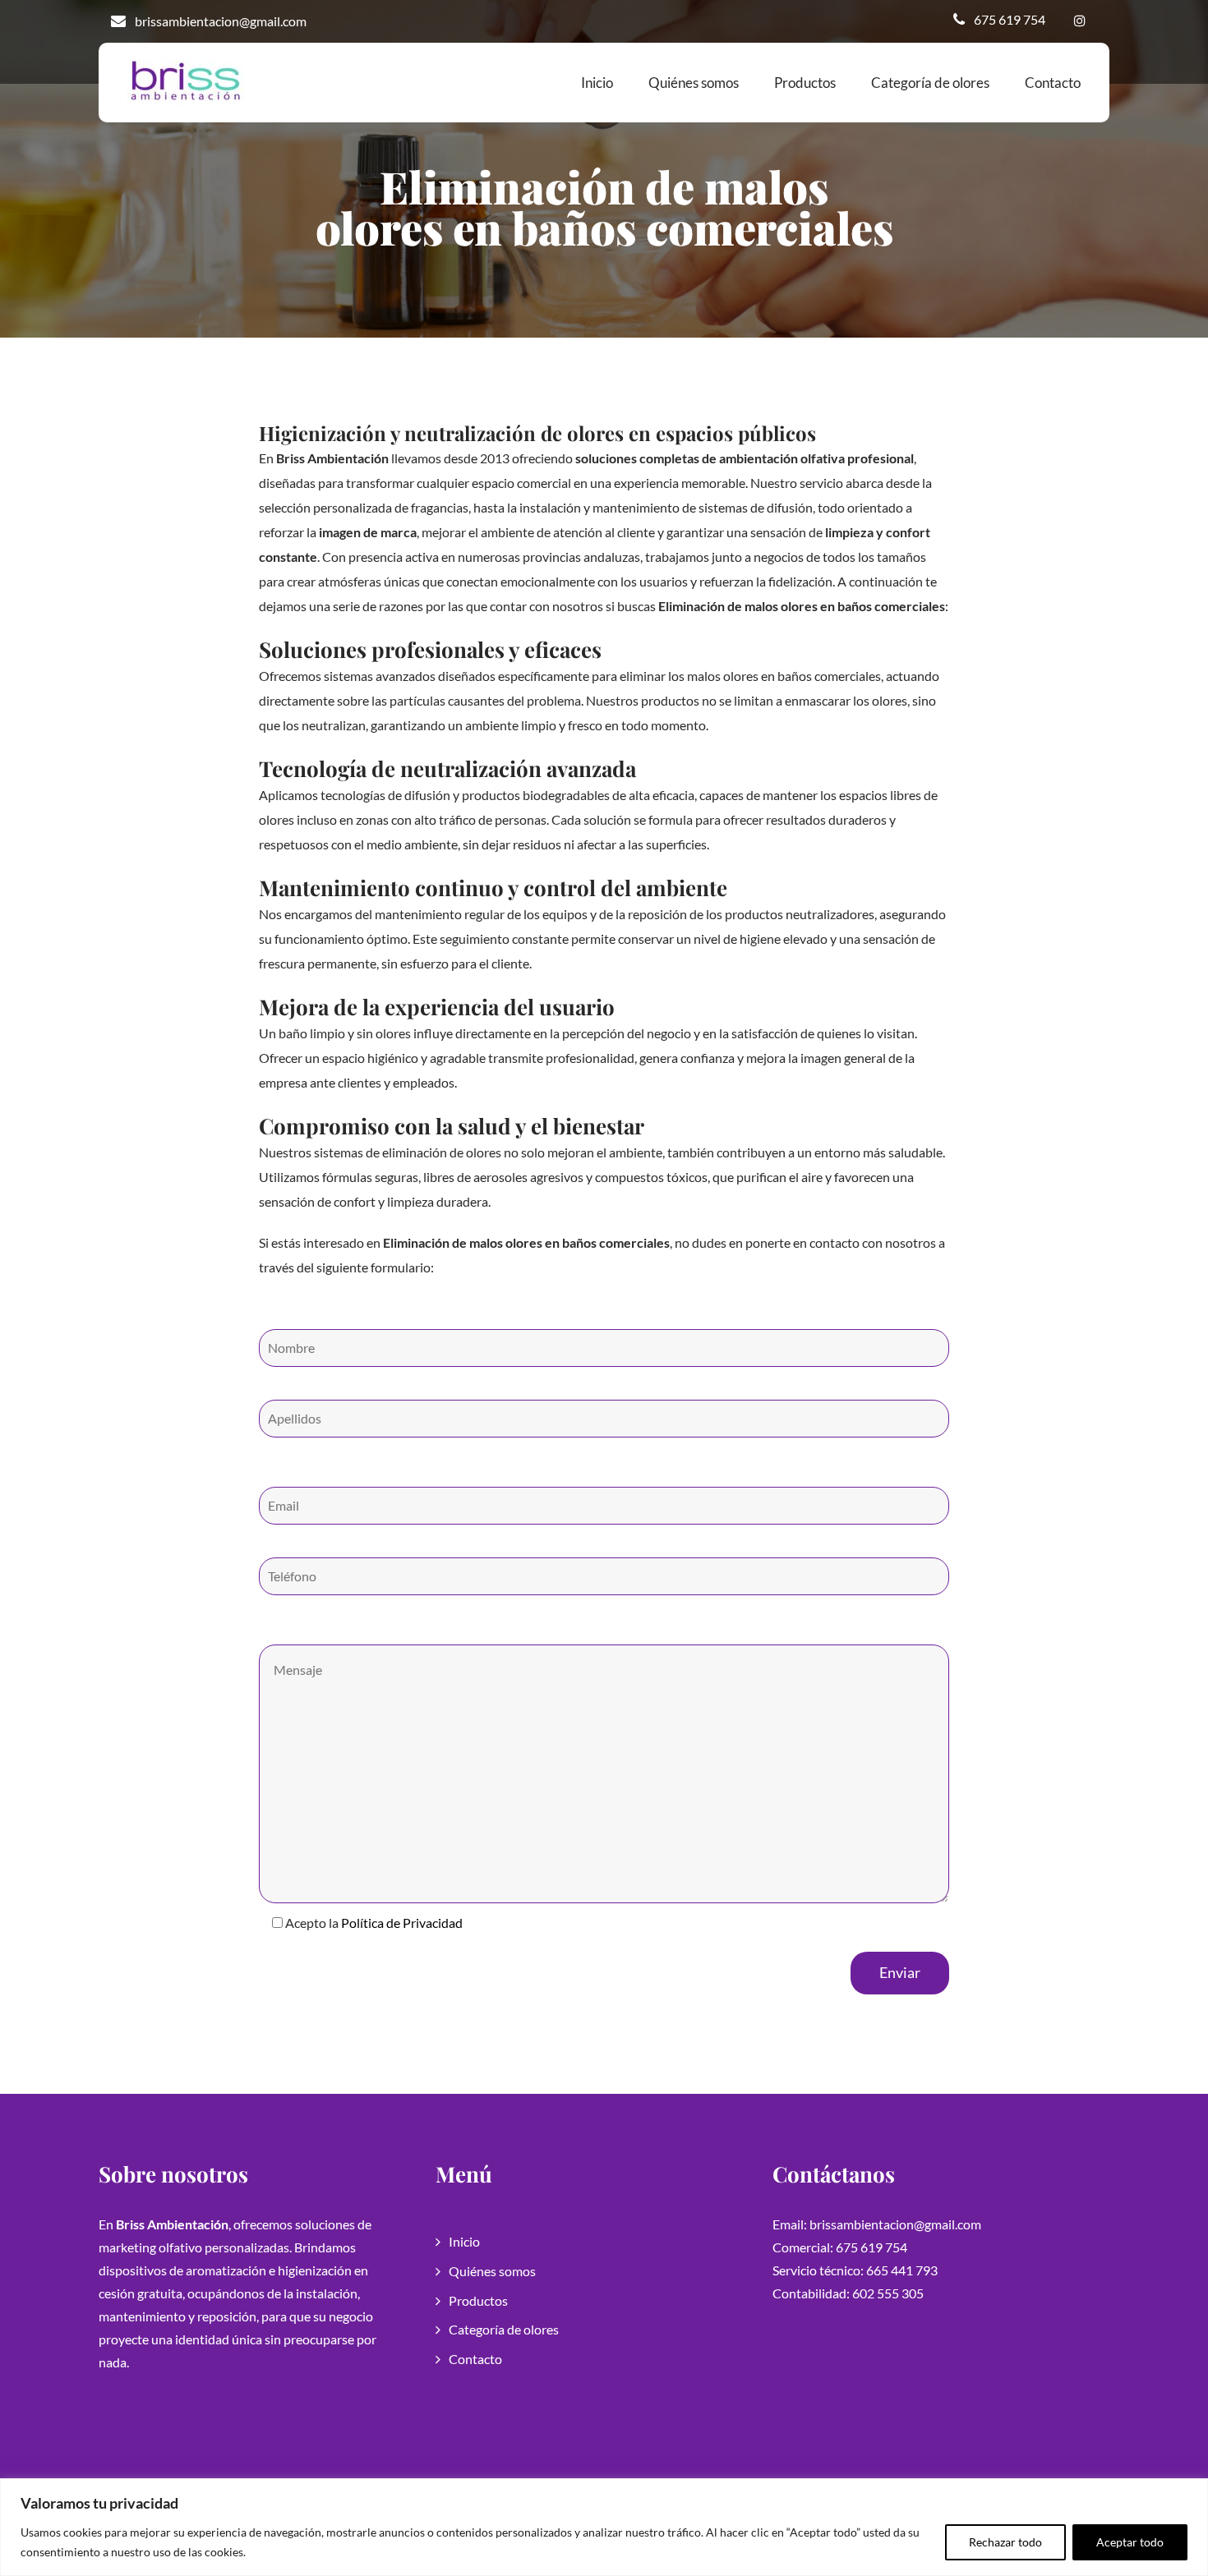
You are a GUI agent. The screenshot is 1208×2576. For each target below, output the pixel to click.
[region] (604, 2527)
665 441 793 (902, 2270)
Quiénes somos (694, 83)
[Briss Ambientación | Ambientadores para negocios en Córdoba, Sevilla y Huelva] (186, 82)
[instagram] (1079, 21)
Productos (805, 83)
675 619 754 (1010, 19)
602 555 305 (888, 2293)
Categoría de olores (930, 83)
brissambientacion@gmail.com (221, 21)
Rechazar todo (1005, 2542)
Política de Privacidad (402, 1923)
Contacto (1053, 83)
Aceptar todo (1130, 2542)
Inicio (597, 83)
